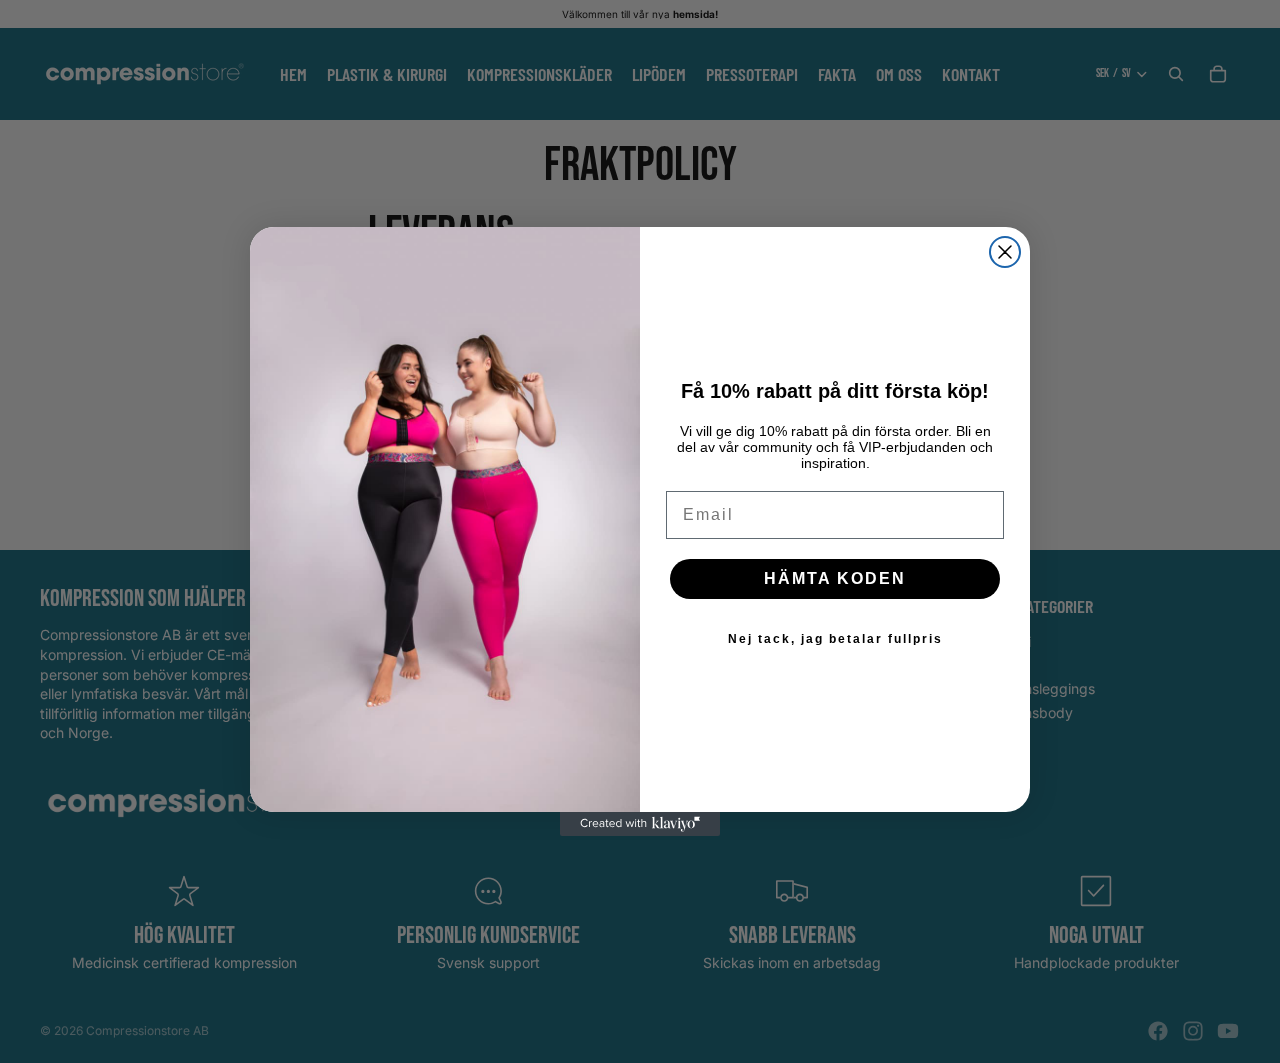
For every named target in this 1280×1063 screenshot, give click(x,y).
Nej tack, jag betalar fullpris (835, 639)
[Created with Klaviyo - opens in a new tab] (640, 824)
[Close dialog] (1005, 252)
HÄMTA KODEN (835, 578)
